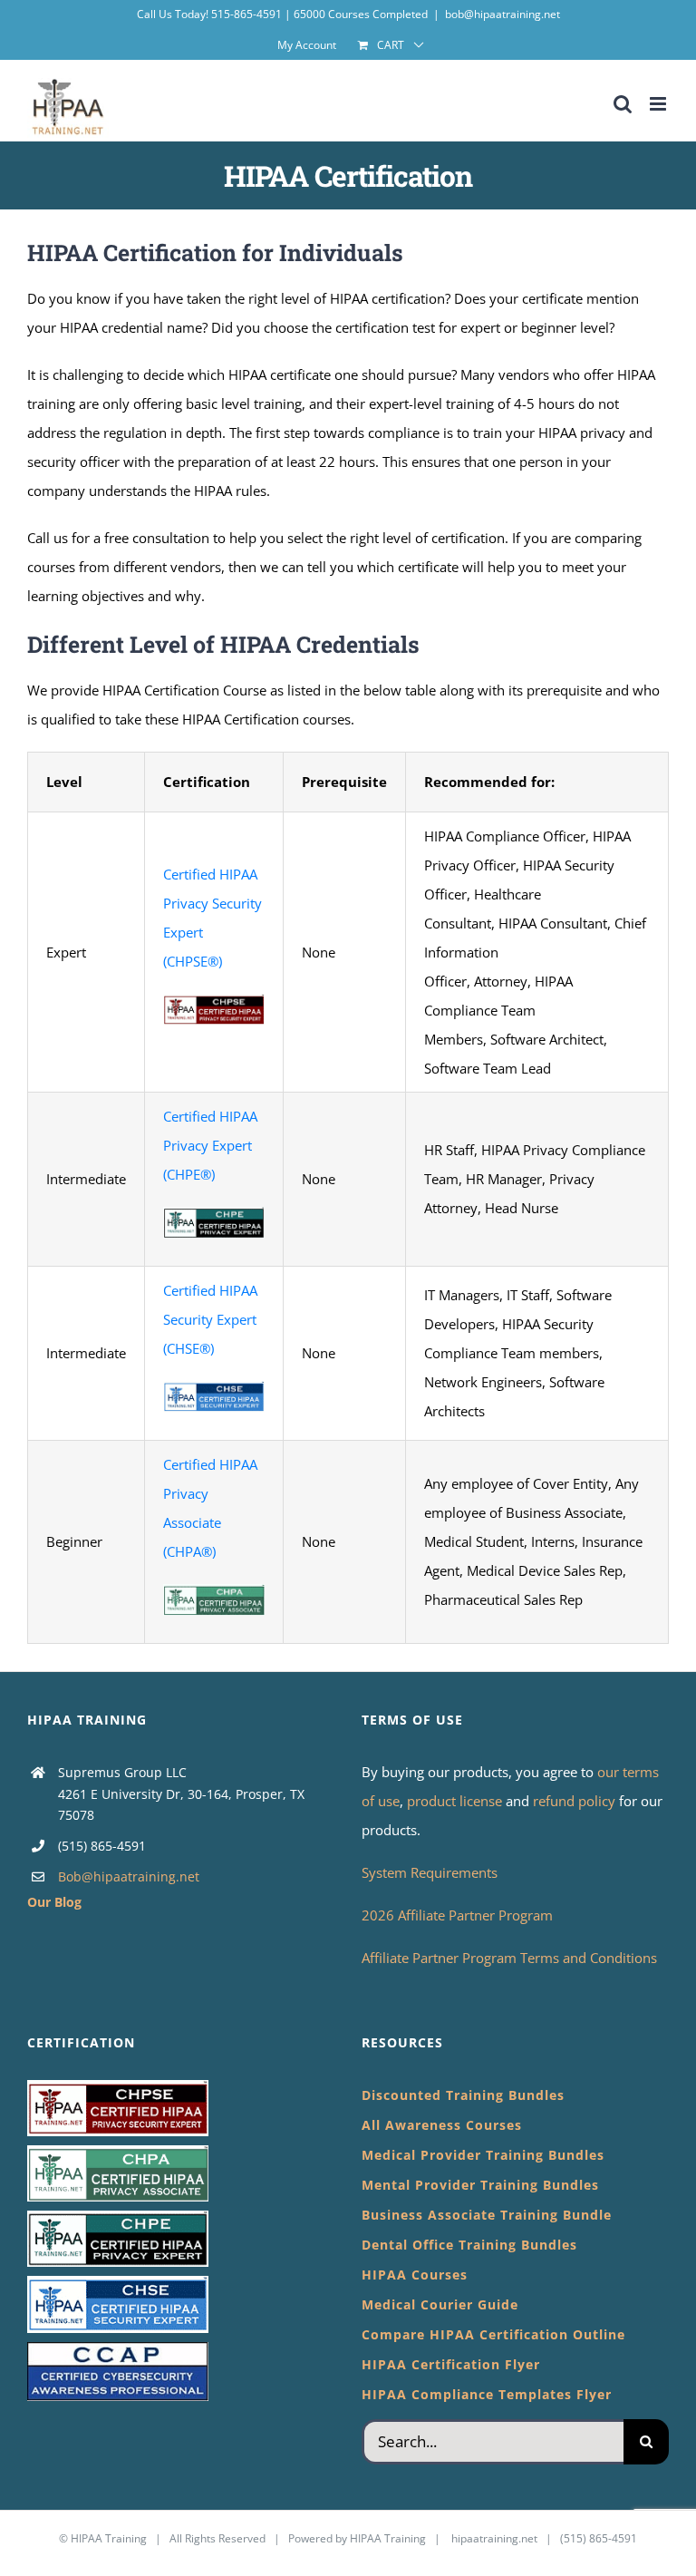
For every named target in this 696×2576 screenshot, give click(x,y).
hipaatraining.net (494, 2538)
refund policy (576, 1801)
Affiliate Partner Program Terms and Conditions (509, 1958)
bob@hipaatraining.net (503, 14)
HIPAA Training (109, 2538)
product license (456, 1801)
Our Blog (54, 1902)
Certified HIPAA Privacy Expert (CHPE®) (210, 1145)
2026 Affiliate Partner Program (457, 1915)
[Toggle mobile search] (623, 104)
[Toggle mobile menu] (659, 104)
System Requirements (430, 1872)
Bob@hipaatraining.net (129, 1876)
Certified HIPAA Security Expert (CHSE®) (210, 1319)
